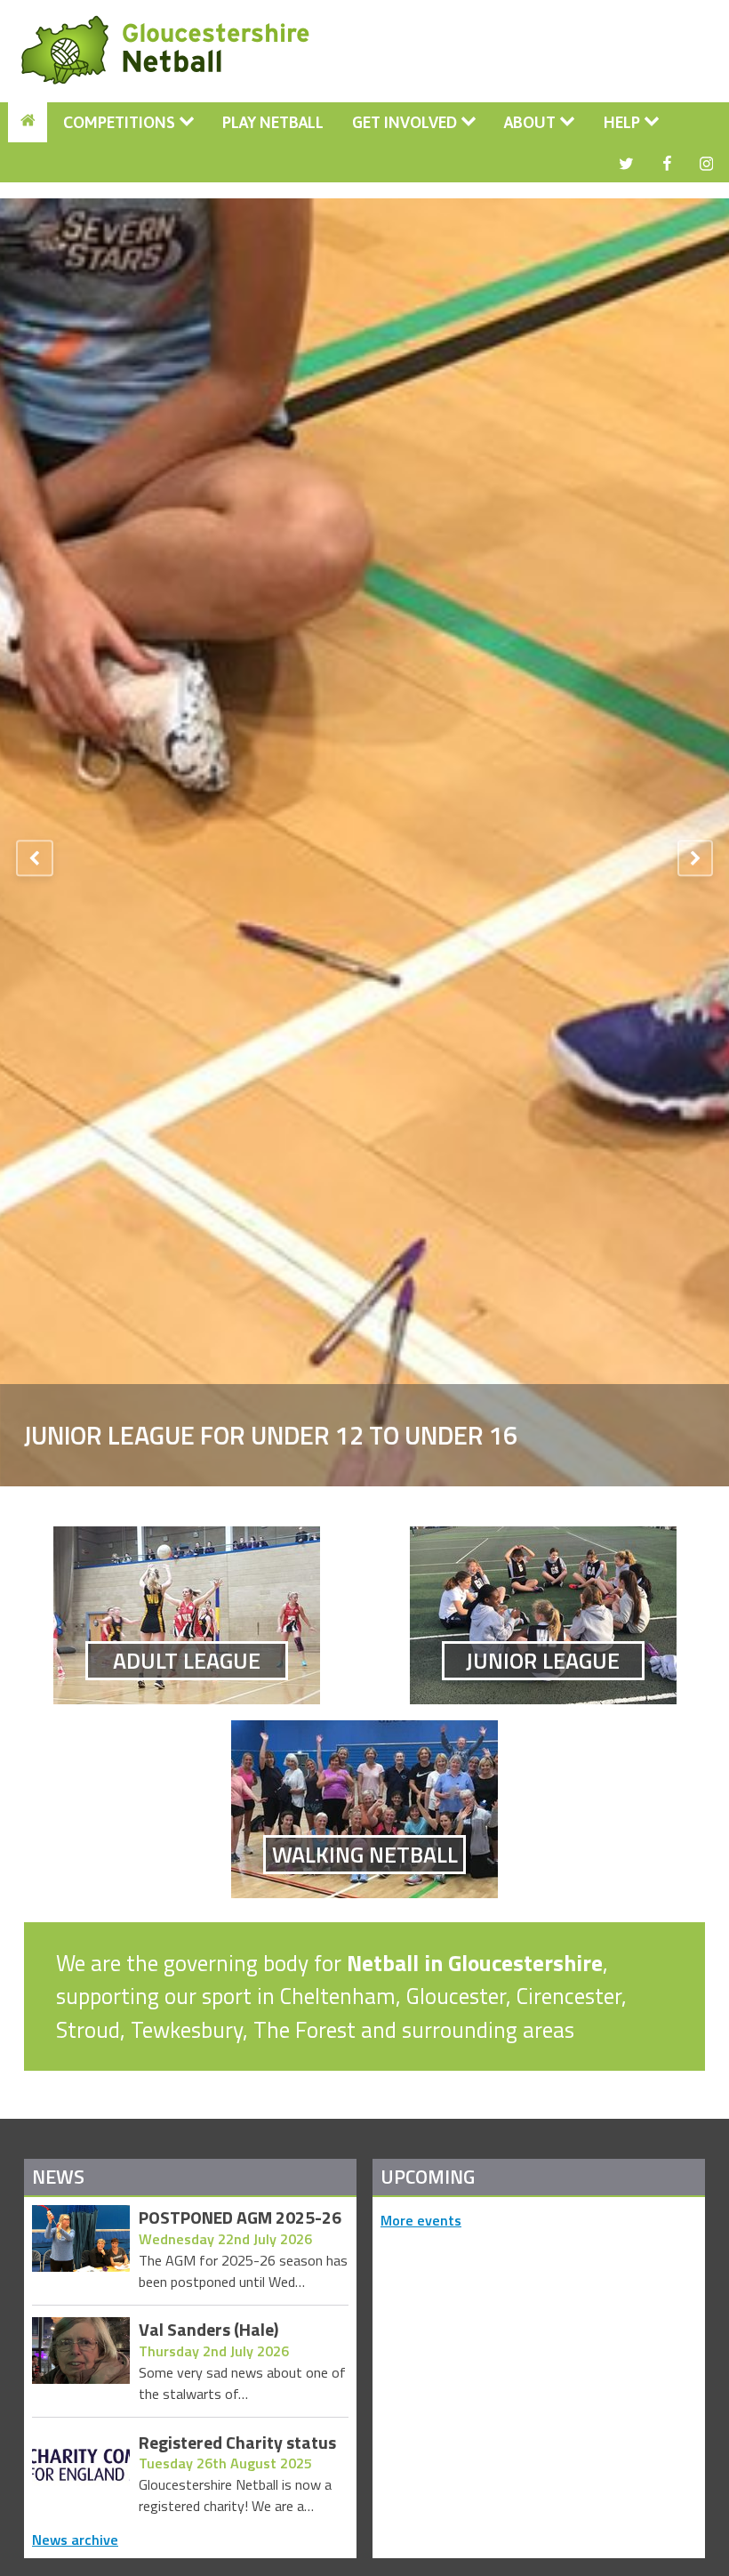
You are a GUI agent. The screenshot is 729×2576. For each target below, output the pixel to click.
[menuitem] (28, 122)
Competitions (121, 122)
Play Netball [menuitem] (273, 122)
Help (624, 122)
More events (421, 2220)
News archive (75, 2540)
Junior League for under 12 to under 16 (271, 1434)
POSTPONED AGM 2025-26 (240, 2218)
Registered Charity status (237, 2443)
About (532, 122)
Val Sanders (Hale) (208, 2330)
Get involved (406, 122)
